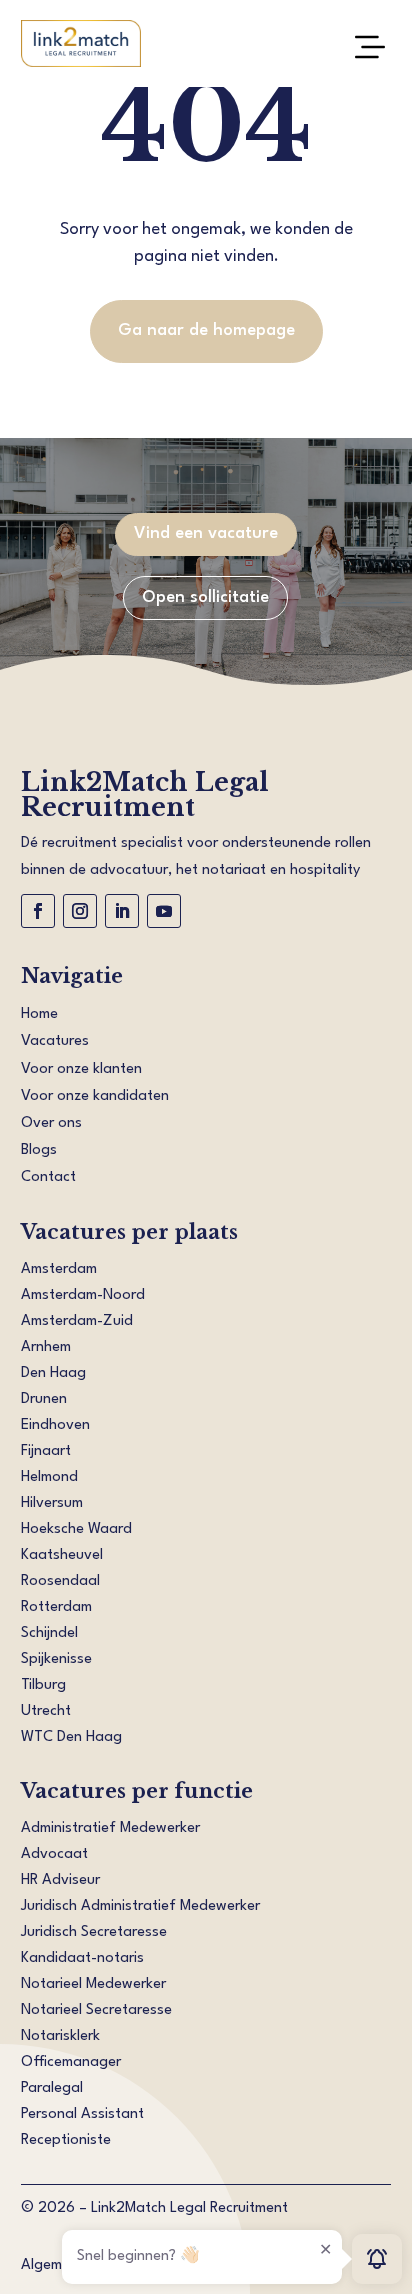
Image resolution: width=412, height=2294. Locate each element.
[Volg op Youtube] (164, 911)
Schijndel (49, 1633)
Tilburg (43, 1685)
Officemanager (71, 2062)
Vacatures (55, 1041)
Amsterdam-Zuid (77, 1321)
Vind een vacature (206, 533)
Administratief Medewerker (110, 1828)
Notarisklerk (60, 2036)
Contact (48, 1177)
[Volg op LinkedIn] (122, 911)
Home (39, 1014)
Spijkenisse (56, 1659)
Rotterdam (56, 1607)
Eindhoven (55, 1425)
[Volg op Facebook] (38, 911)
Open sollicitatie (205, 597)
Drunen (44, 1399)
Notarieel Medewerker (93, 1984)
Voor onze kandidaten (95, 1096)
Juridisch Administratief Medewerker (140, 1906)
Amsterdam (59, 1269)
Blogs (39, 1150)
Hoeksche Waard (76, 1529)
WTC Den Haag (71, 1737)
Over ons (51, 1123)
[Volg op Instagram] (80, 911)
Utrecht (46, 1711)
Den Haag (53, 1373)
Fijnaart (46, 1451)
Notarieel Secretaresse (96, 2010)
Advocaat (54, 1854)
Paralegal (52, 2088)
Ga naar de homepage (206, 330)
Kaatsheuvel (62, 1555)
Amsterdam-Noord (83, 1295)
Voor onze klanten (81, 1069)
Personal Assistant (82, 2114)
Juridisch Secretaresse (94, 1932)
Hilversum (52, 1503)
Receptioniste (66, 2140)
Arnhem (46, 1347)
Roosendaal (60, 1581)
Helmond (49, 1477)
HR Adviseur (60, 1880)
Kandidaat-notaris (82, 1958)
